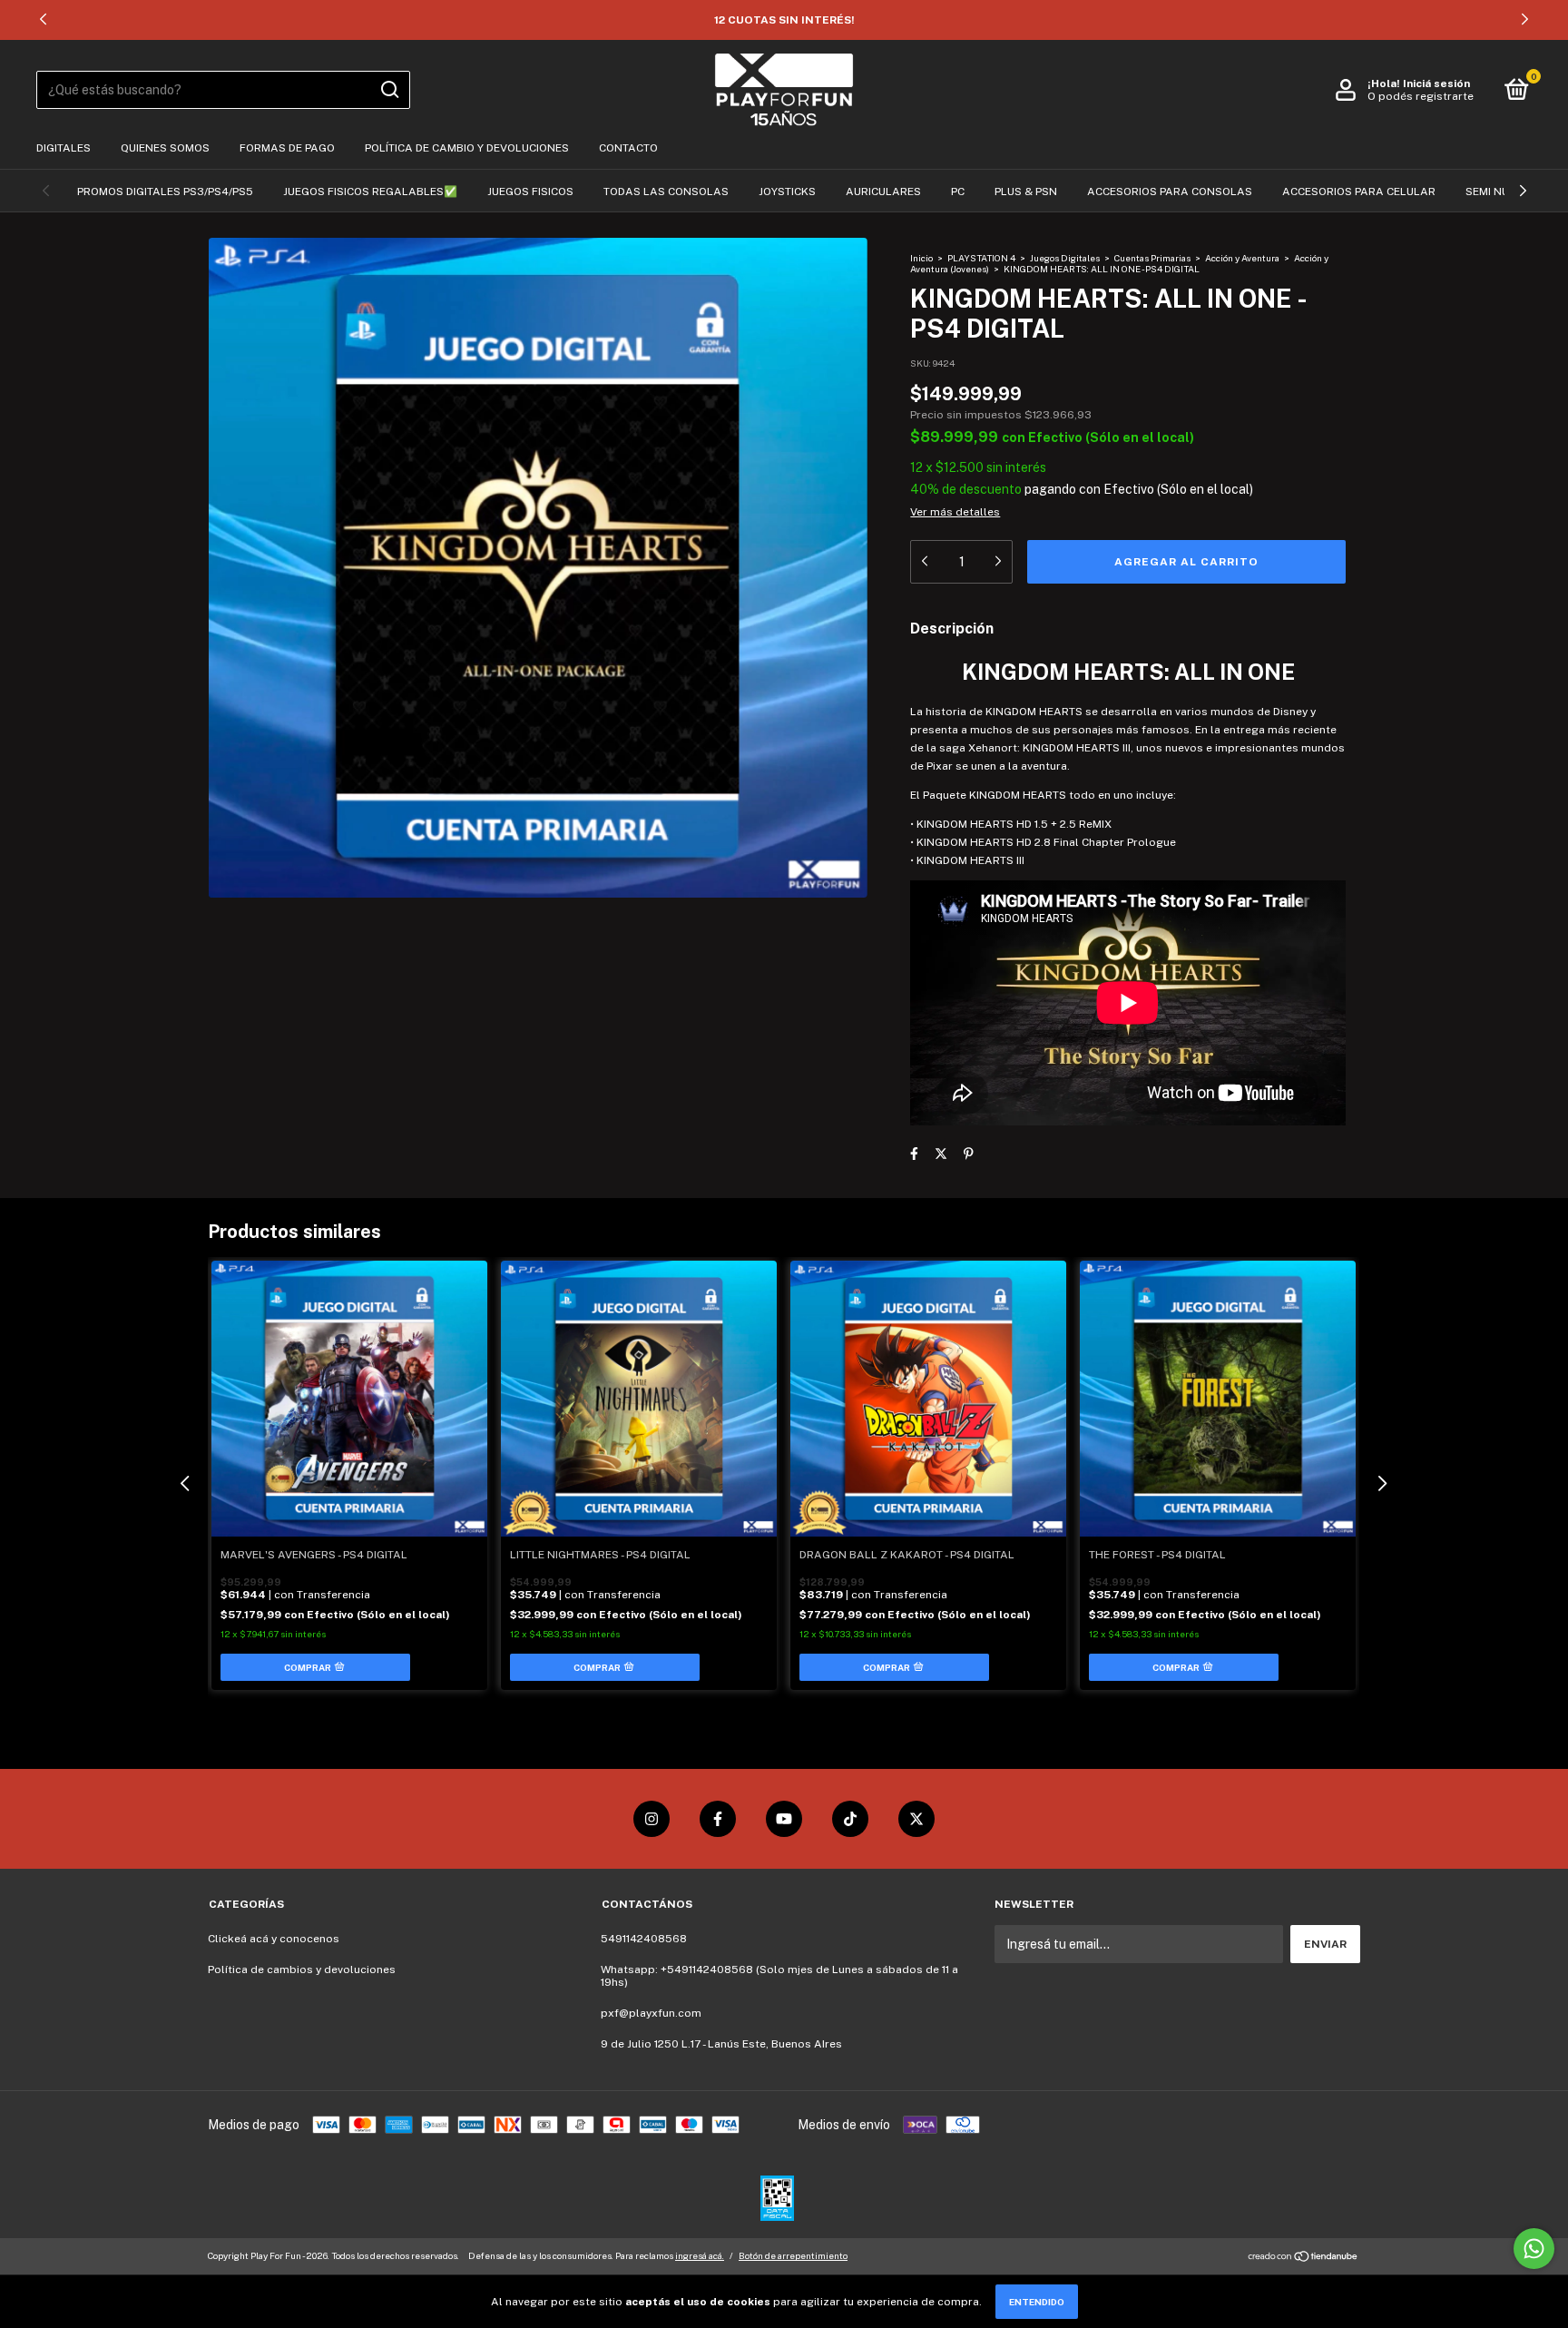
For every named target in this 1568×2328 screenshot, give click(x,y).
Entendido (1037, 2302)
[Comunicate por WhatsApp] (1534, 2249)
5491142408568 (644, 1939)
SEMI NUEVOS (1502, 192)
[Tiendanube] (1303, 2258)
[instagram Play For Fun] (652, 1819)
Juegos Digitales (1066, 258)
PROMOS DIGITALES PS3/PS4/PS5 (165, 192)
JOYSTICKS (787, 192)
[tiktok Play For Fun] (850, 1819)
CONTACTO (628, 148)
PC (958, 192)
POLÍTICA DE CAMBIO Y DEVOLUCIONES (467, 148)
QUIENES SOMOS (165, 148)
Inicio (921, 258)
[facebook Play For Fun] (718, 1819)
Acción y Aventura (1242, 258)
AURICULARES (883, 192)
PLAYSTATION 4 (981, 258)
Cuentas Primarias (1152, 258)
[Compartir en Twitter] (941, 1154)
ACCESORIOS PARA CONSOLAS (1170, 192)
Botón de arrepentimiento (793, 2255)
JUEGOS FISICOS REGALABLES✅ (370, 192)
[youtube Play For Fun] (784, 1819)
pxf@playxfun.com (651, 2013)
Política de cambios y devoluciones (302, 1969)
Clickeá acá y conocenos (274, 1939)
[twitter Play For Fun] (916, 1819)
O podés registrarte (1421, 96)
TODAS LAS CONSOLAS (666, 192)
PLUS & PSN (1026, 192)
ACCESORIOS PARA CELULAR (1359, 192)
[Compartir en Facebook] (914, 1154)
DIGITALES (64, 148)
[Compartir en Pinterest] (969, 1154)
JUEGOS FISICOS (530, 192)
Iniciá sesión (1436, 83)
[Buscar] (389, 90)
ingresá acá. (700, 2255)
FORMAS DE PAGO (287, 148)
